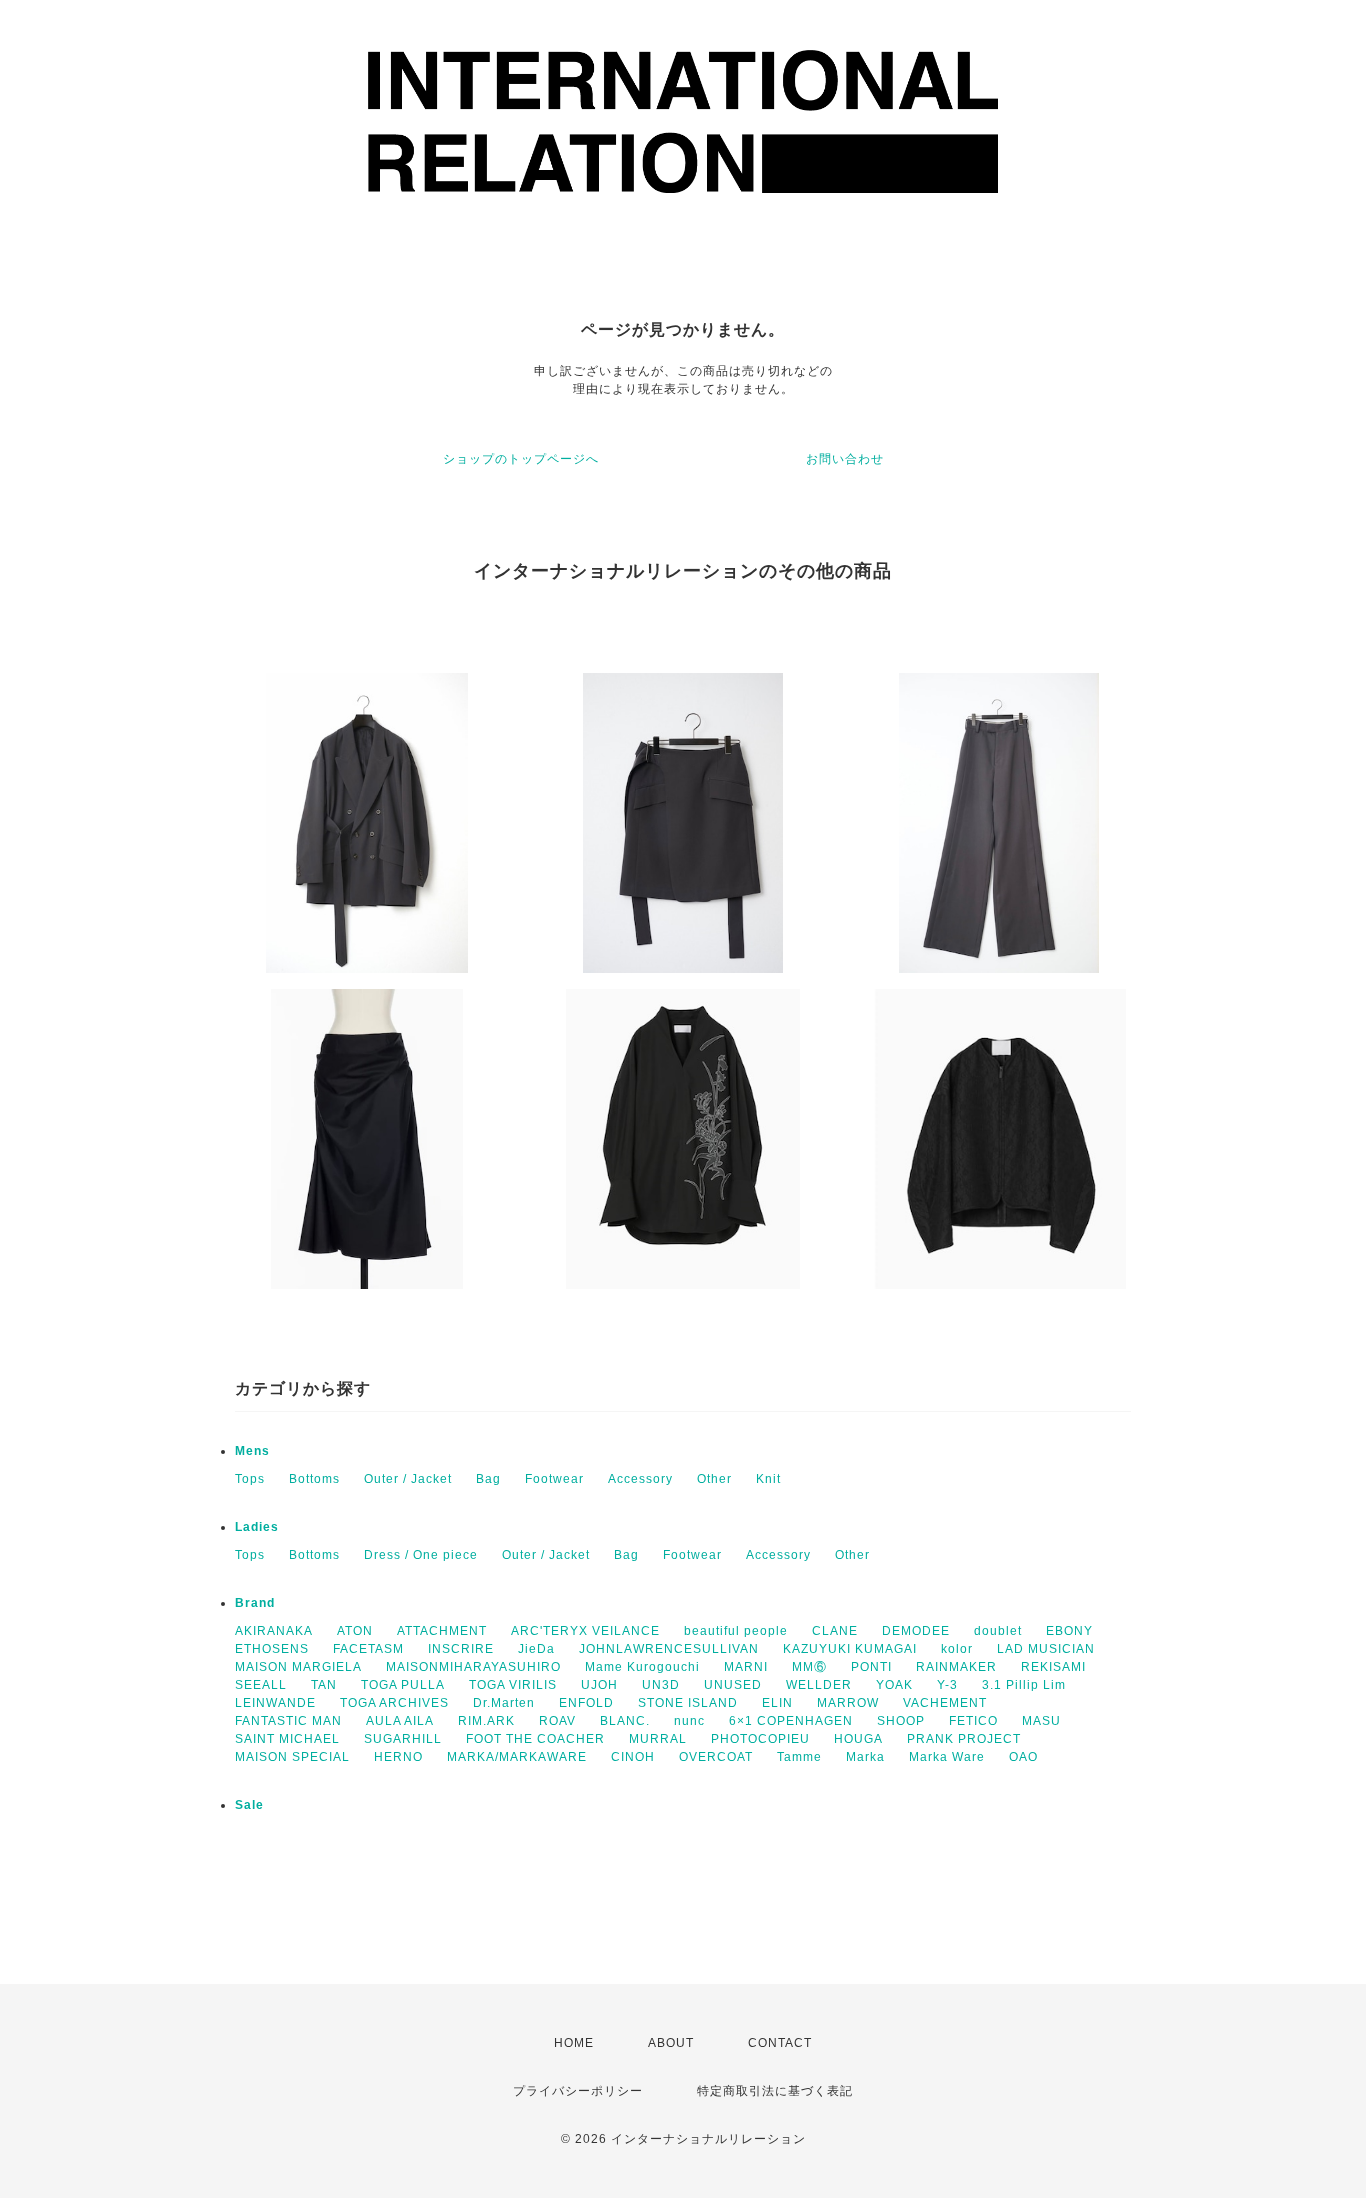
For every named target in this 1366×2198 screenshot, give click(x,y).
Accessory (640, 1479)
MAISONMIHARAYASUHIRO (473, 1667)
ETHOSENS (272, 1649)
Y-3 (947, 1685)
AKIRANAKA (274, 1631)
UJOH (599, 1685)
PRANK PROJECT (964, 1739)
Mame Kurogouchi (642, 1667)
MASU (1041, 1721)
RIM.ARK (486, 1721)
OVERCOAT (716, 1757)
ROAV (557, 1721)
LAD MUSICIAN (1046, 1649)
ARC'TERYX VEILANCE (585, 1631)
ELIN (777, 1703)
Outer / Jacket (408, 1479)
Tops (250, 1479)
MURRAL (658, 1739)
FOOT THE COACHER (535, 1739)
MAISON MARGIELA (298, 1667)
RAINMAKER (956, 1667)
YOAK (894, 1685)
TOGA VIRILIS (513, 1685)
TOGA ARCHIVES (394, 1703)
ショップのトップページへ (521, 459)
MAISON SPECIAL (292, 1757)
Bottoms (314, 1479)
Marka (865, 1757)
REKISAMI (1053, 1667)
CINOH (633, 1757)
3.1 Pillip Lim (1024, 1685)
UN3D (661, 1685)
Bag (488, 1479)
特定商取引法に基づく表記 (775, 2091)
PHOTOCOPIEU (760, 1739)
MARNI (746, 1667)
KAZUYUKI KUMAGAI (850, 1649)
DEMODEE (916, 1631)
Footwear (554, 1479)
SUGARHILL (403, 1739)
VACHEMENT (945, 1703)
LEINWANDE (275, 1703)
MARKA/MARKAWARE (517, 1757)
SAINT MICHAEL (287, 1739)
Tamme (799, 1757)
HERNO (398, 1757)
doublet (998, 1631)
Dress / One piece (421, 1555)
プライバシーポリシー (578, 2091)
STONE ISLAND (688, 1703)
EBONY (1069, 1631)
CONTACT (780, 2043)
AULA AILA (400, 1721)
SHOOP (901, 1721)
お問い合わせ (845, 459)
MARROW (848, 1703)
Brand (255, 1603)
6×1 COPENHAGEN (791, 1721)
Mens (252, 1451)
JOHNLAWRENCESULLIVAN (669, 1649)
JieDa (536, 1649)
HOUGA (858, 1739)
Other (714, 1479)
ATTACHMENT (442, 1631)
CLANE (835, 1631)
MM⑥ (809, 1667)
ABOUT (671, 2043)
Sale (249, 1805)
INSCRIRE (461, 1649)
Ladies (257, 1527)
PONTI (871, 1667)
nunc (689, 1721)
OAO (1023, 1757)
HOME (574, 2043)
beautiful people (736, 1631)
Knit (768, 1479)
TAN (324, 1685)
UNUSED (733, 1685)
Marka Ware (947, 1757)
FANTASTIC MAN (288, 1721)
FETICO (973, 1721)
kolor (957, 1649)
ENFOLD (586, 1703)
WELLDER (819, 1685)
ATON (355, 1631)
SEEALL (261, 1685)
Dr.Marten (504, 1703)
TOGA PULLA (403, 1685)
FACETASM (368, 1649)
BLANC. (625, 1721)
